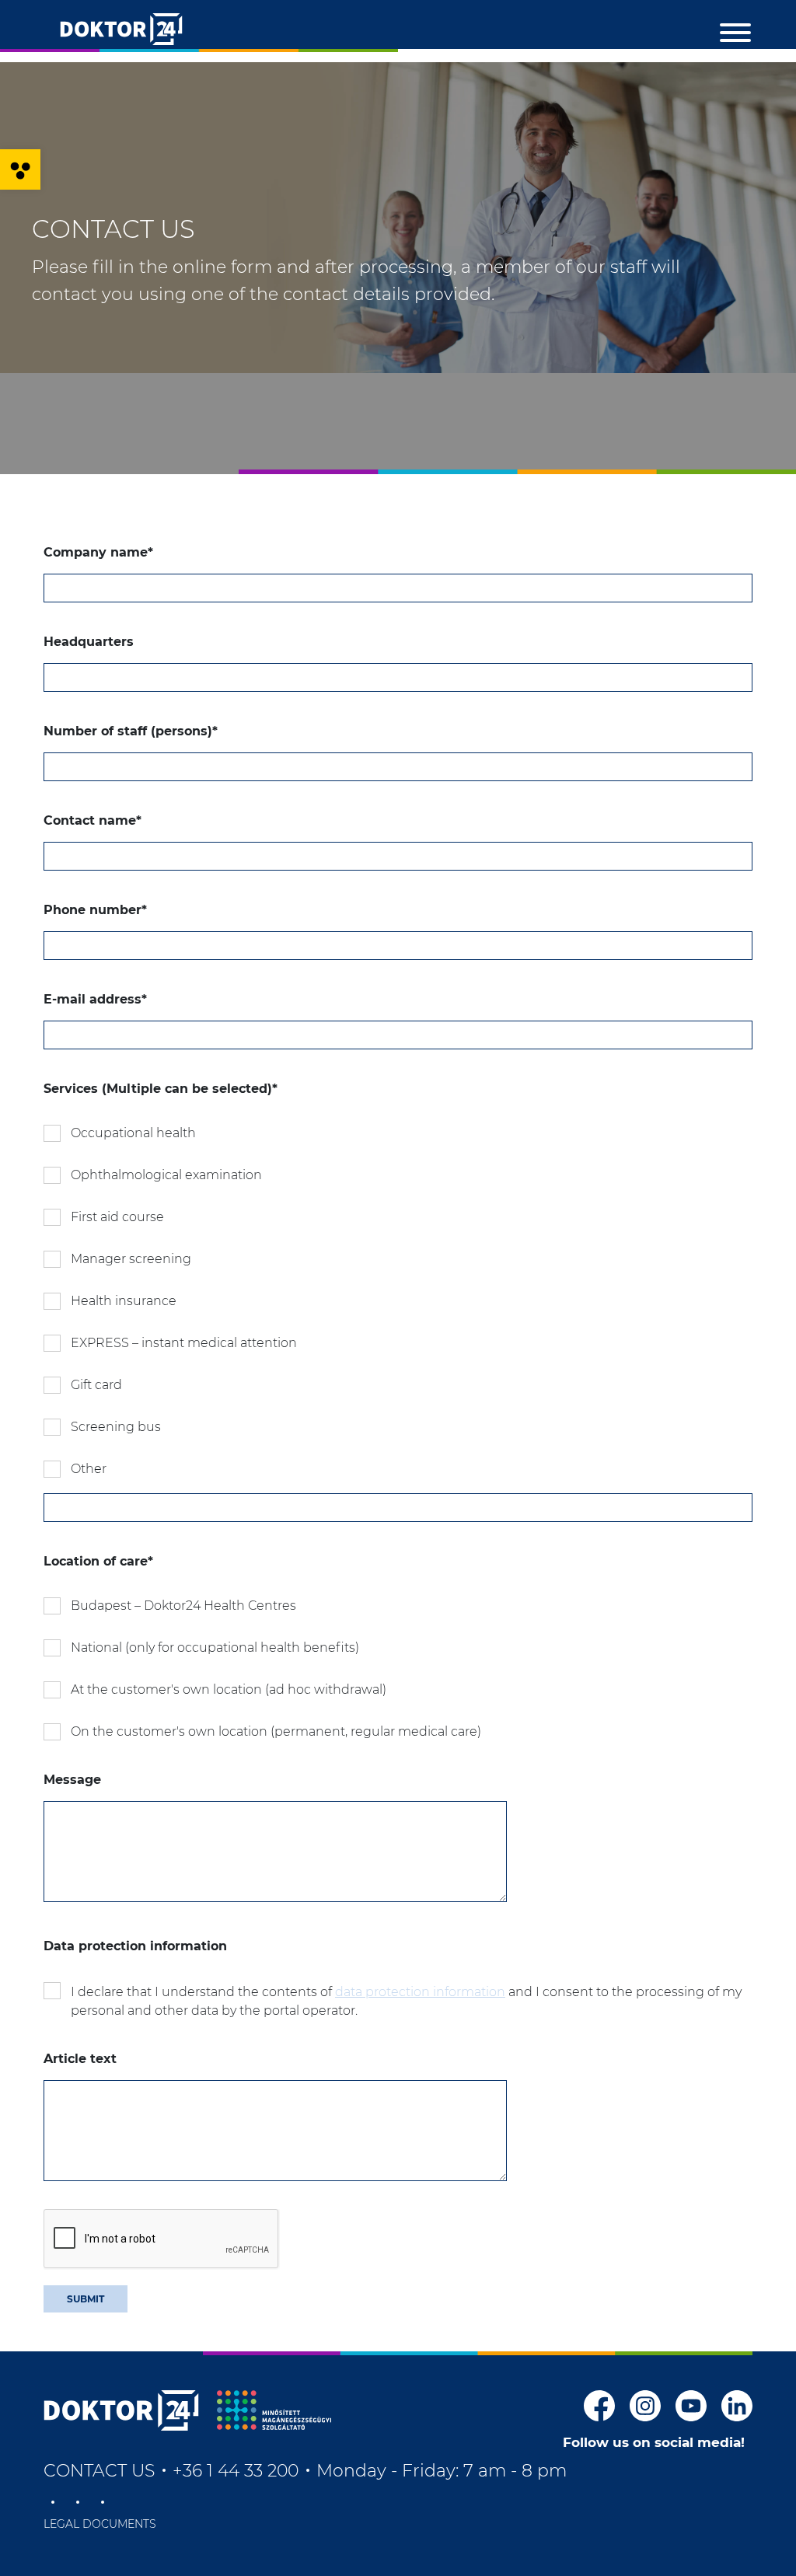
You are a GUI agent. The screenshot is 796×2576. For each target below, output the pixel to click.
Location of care (98, 1561)
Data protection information (135, 1946)
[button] (20, 169)
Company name (98, 552)
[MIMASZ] (274, 2410)
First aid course (117, 1217)
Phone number (95, 910)
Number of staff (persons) (131, 731)
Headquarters (89, 642)
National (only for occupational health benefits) (215, 1648)
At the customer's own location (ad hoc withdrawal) (229, 1689)
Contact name (93, 820)
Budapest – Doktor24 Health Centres (183, 1606)
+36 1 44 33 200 (236, 2471)
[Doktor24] (121, 2410)
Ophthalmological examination (166, 1175)
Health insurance (124, 1301)
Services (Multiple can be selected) (161, 1089)
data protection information (420, 1992)
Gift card (96, 1385)
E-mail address (95, 999)
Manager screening (131, 1259)
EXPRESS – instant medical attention (184, 1343)
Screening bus (116, 1427)
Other (89, 1469)
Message (72, 1780)
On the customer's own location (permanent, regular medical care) (276, 1731)
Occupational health (133, 1133)
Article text (80, 2059)
